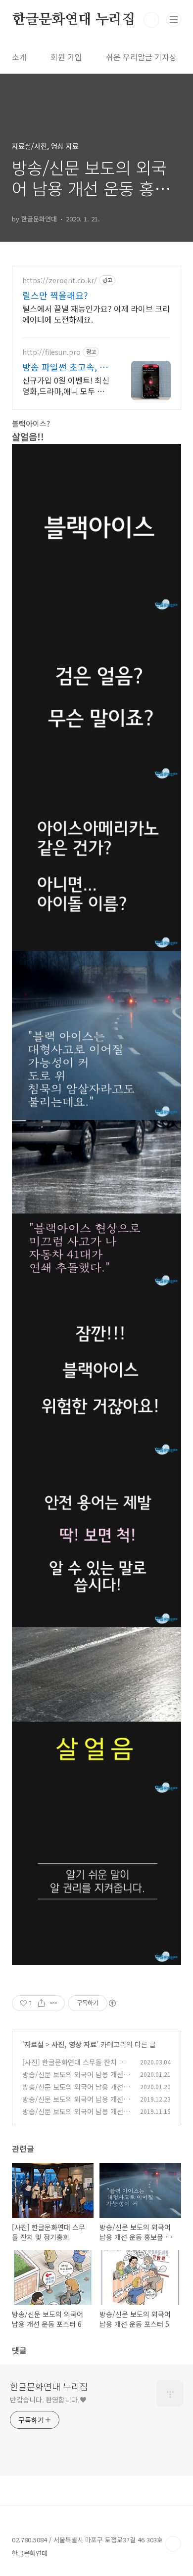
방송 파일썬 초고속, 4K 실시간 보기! (66, 367)
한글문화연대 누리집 (73, 20)
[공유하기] (41, 2003)
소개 (19, 57)
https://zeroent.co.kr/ (60, 280)
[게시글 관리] (54, 2003)
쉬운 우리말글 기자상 (141, 57)
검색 (151, 20)
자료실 (34, 2044)
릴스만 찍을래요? (55, 295)
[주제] (174, 19)
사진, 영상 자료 (74, 2044)
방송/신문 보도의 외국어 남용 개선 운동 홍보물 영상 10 (73, 2080)
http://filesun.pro (51, 352)
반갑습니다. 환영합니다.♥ (48, 2400)
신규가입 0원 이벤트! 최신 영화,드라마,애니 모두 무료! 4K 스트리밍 (66, 385)
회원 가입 (66, 57)
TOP (173, 2544)
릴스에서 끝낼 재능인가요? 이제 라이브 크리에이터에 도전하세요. (96, 314)
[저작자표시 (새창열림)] (112, 2003)
